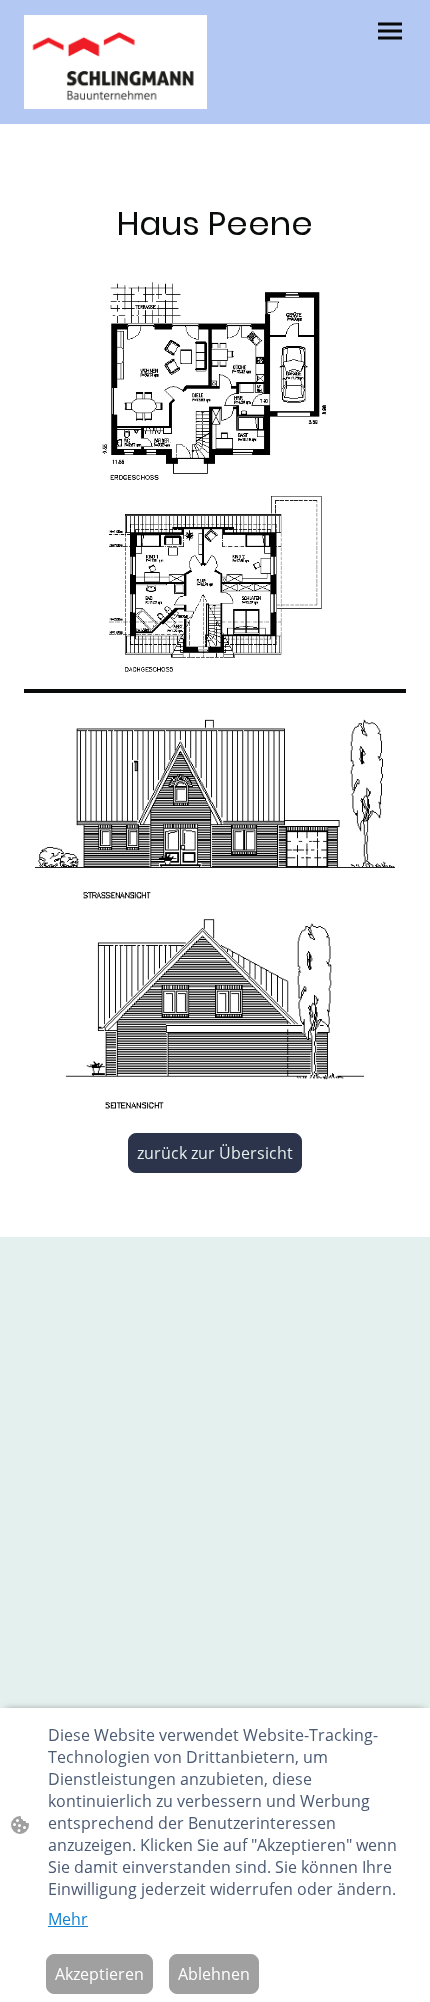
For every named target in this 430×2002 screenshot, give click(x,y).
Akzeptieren (99, 1974)
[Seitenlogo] (115, 62)
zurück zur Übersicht (215, 1153)
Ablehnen (214, 1974)
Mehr (68, 1919)
